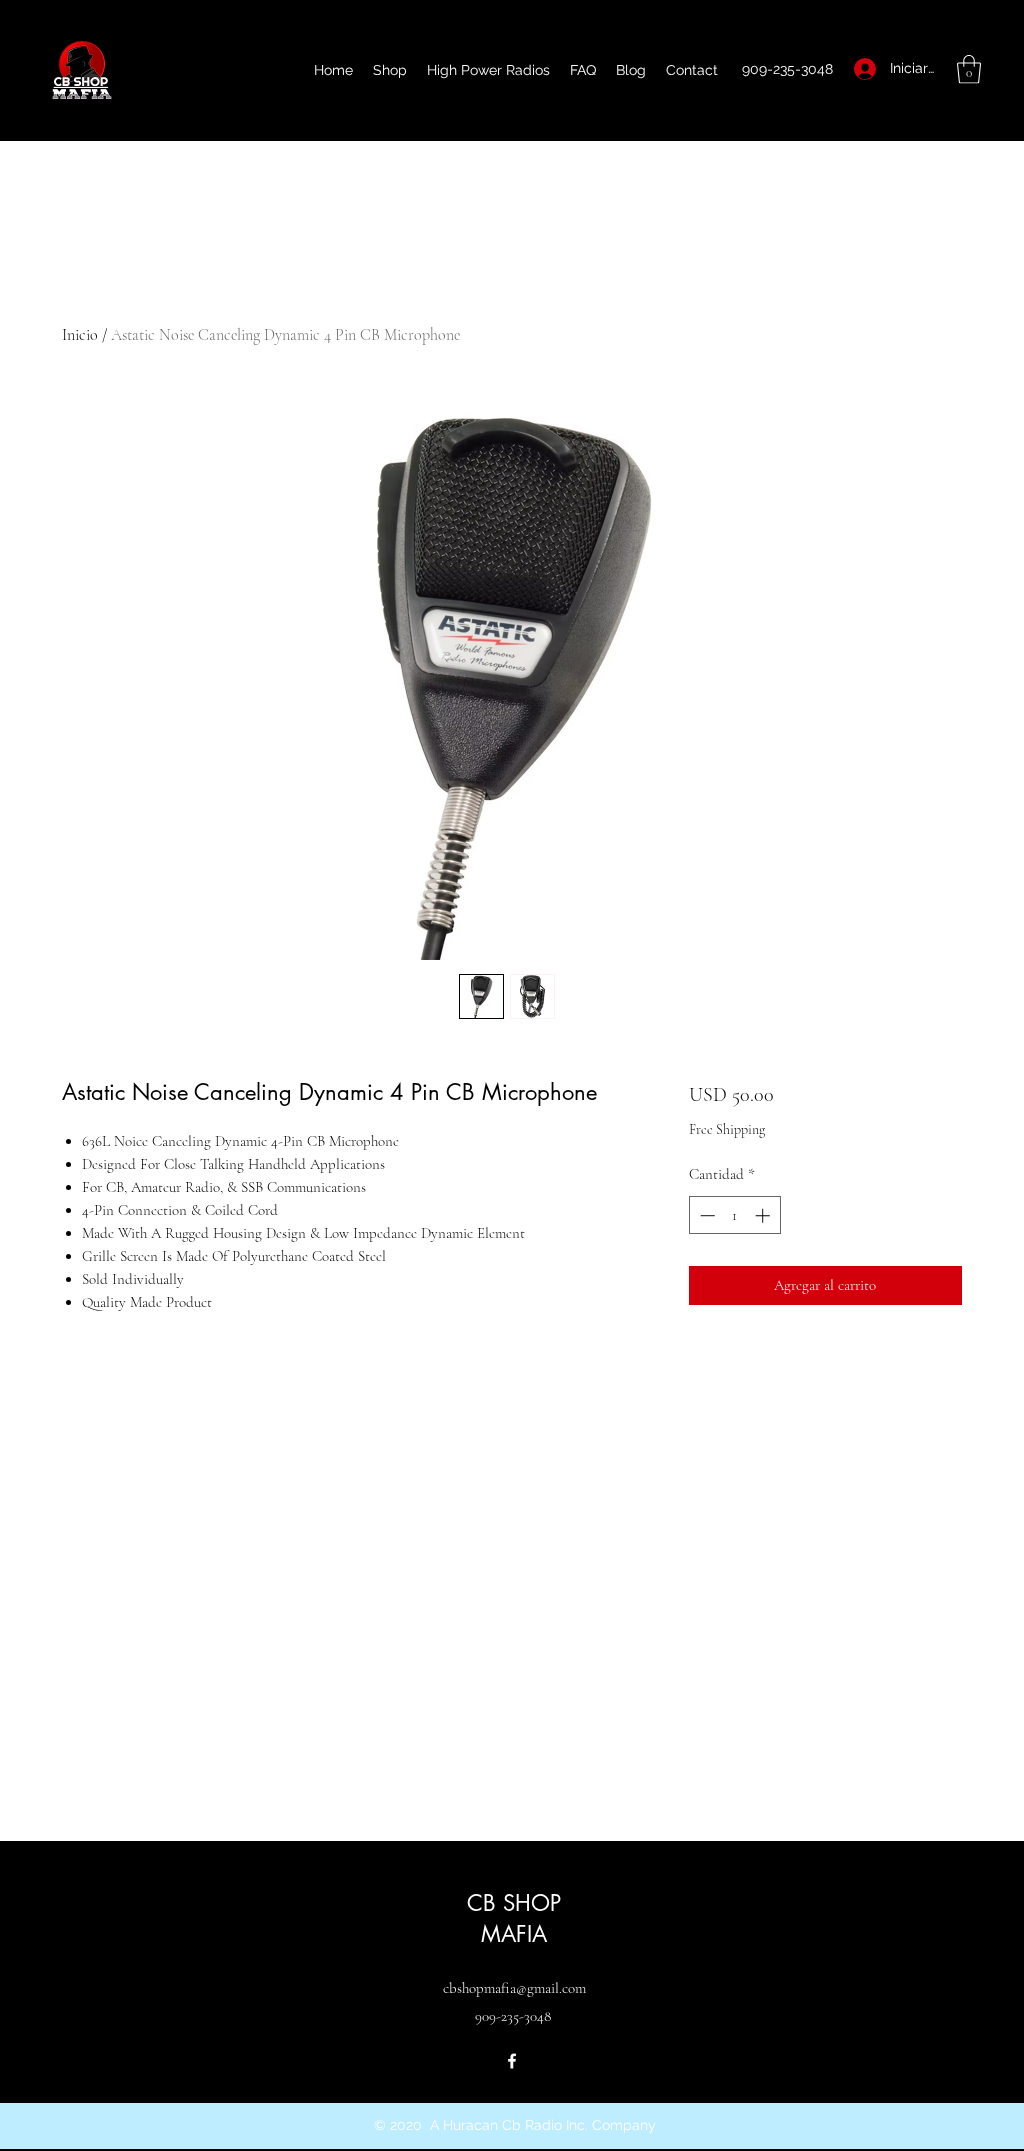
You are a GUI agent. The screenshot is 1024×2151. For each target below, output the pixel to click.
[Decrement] (705, 1215)
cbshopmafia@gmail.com (514, 1988)
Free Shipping (727, 1129)
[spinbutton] (734, 1215)
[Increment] (764, 1215)
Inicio (80, 335)
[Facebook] (512, 2061)
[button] (969, 69)
